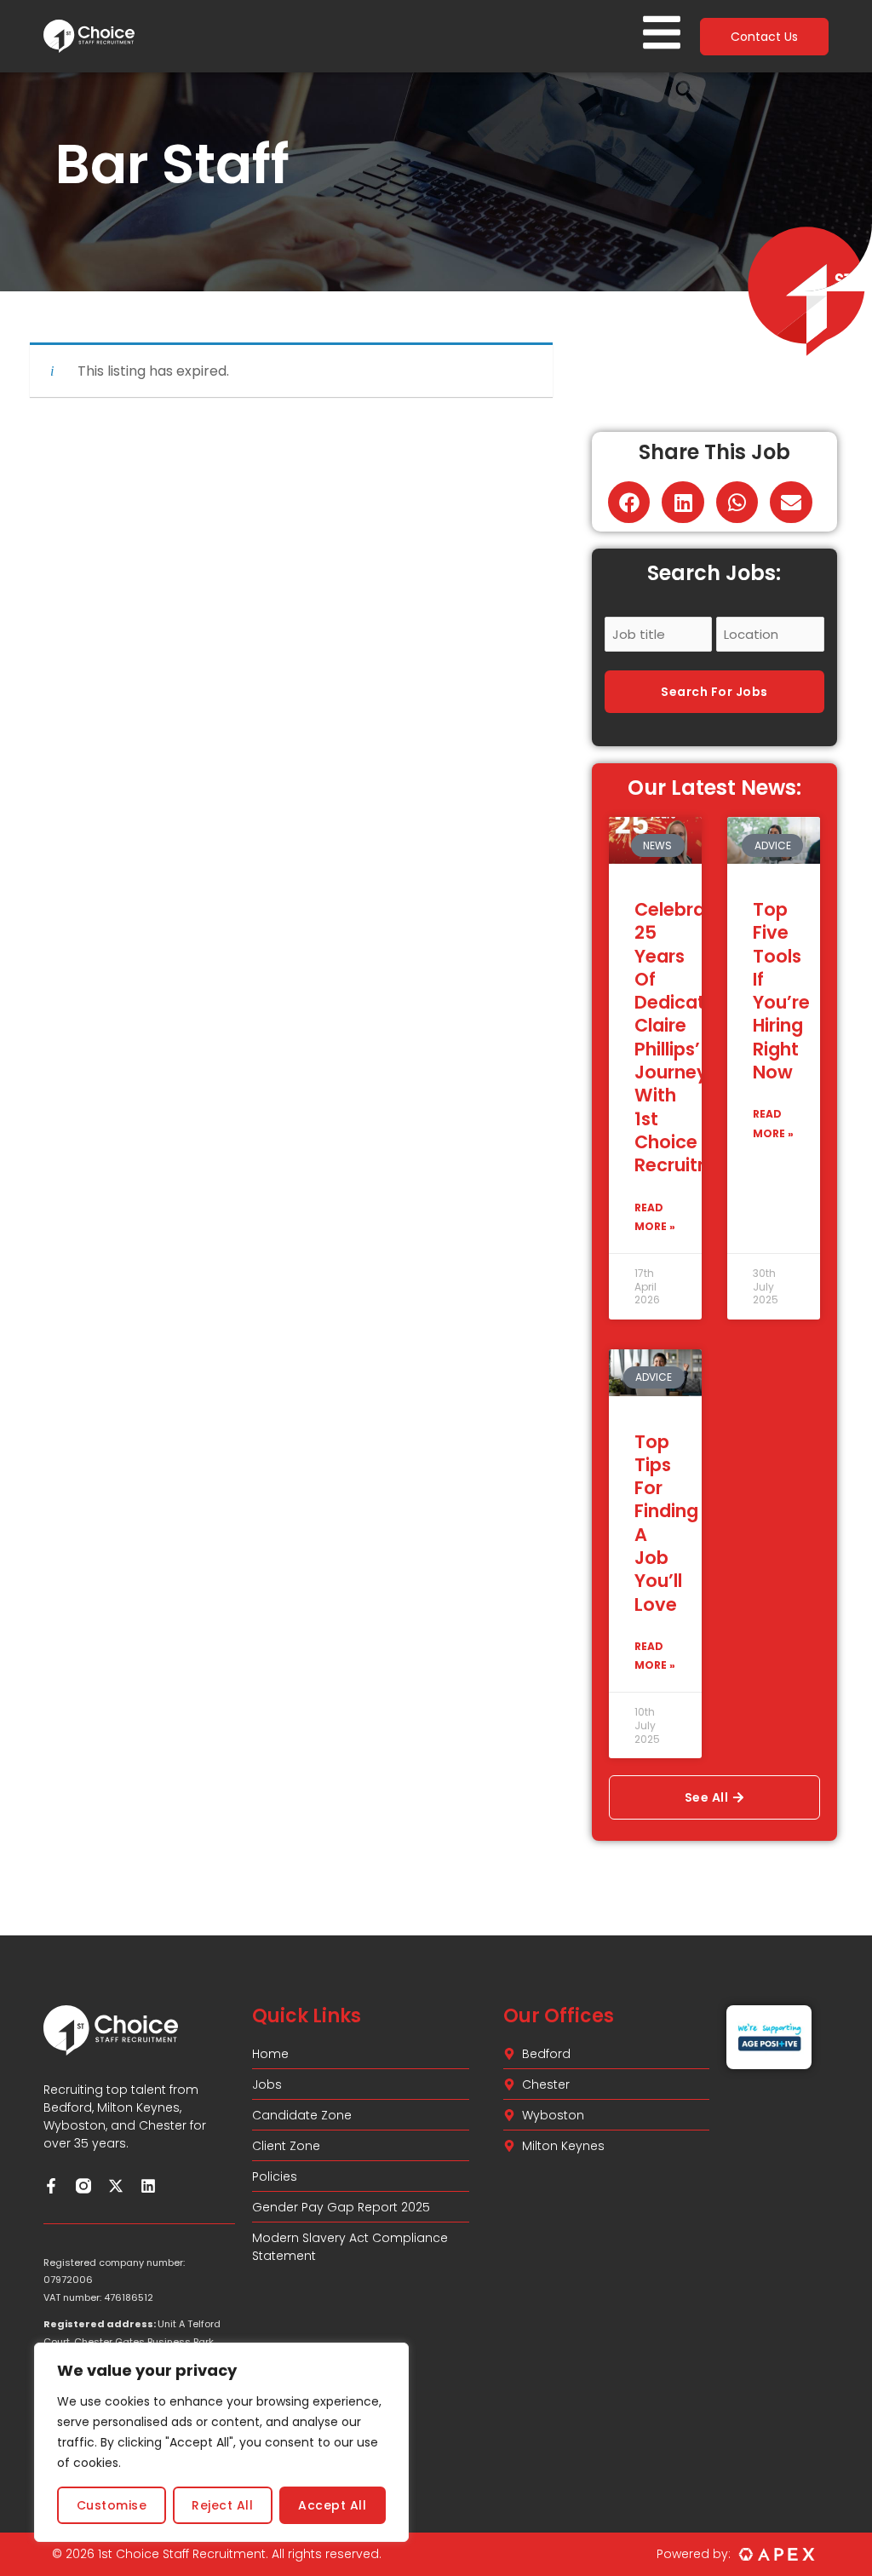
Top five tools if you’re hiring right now (781, 991)
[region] (221, 2442)
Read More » (655, 1217)
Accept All (332, 2505)
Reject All (222, 2505)
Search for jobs (714, 692)
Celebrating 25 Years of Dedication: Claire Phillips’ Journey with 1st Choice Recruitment (690, 1037)
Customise (112, 2505)
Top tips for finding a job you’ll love (666, 1523)
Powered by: (694, 2554)
